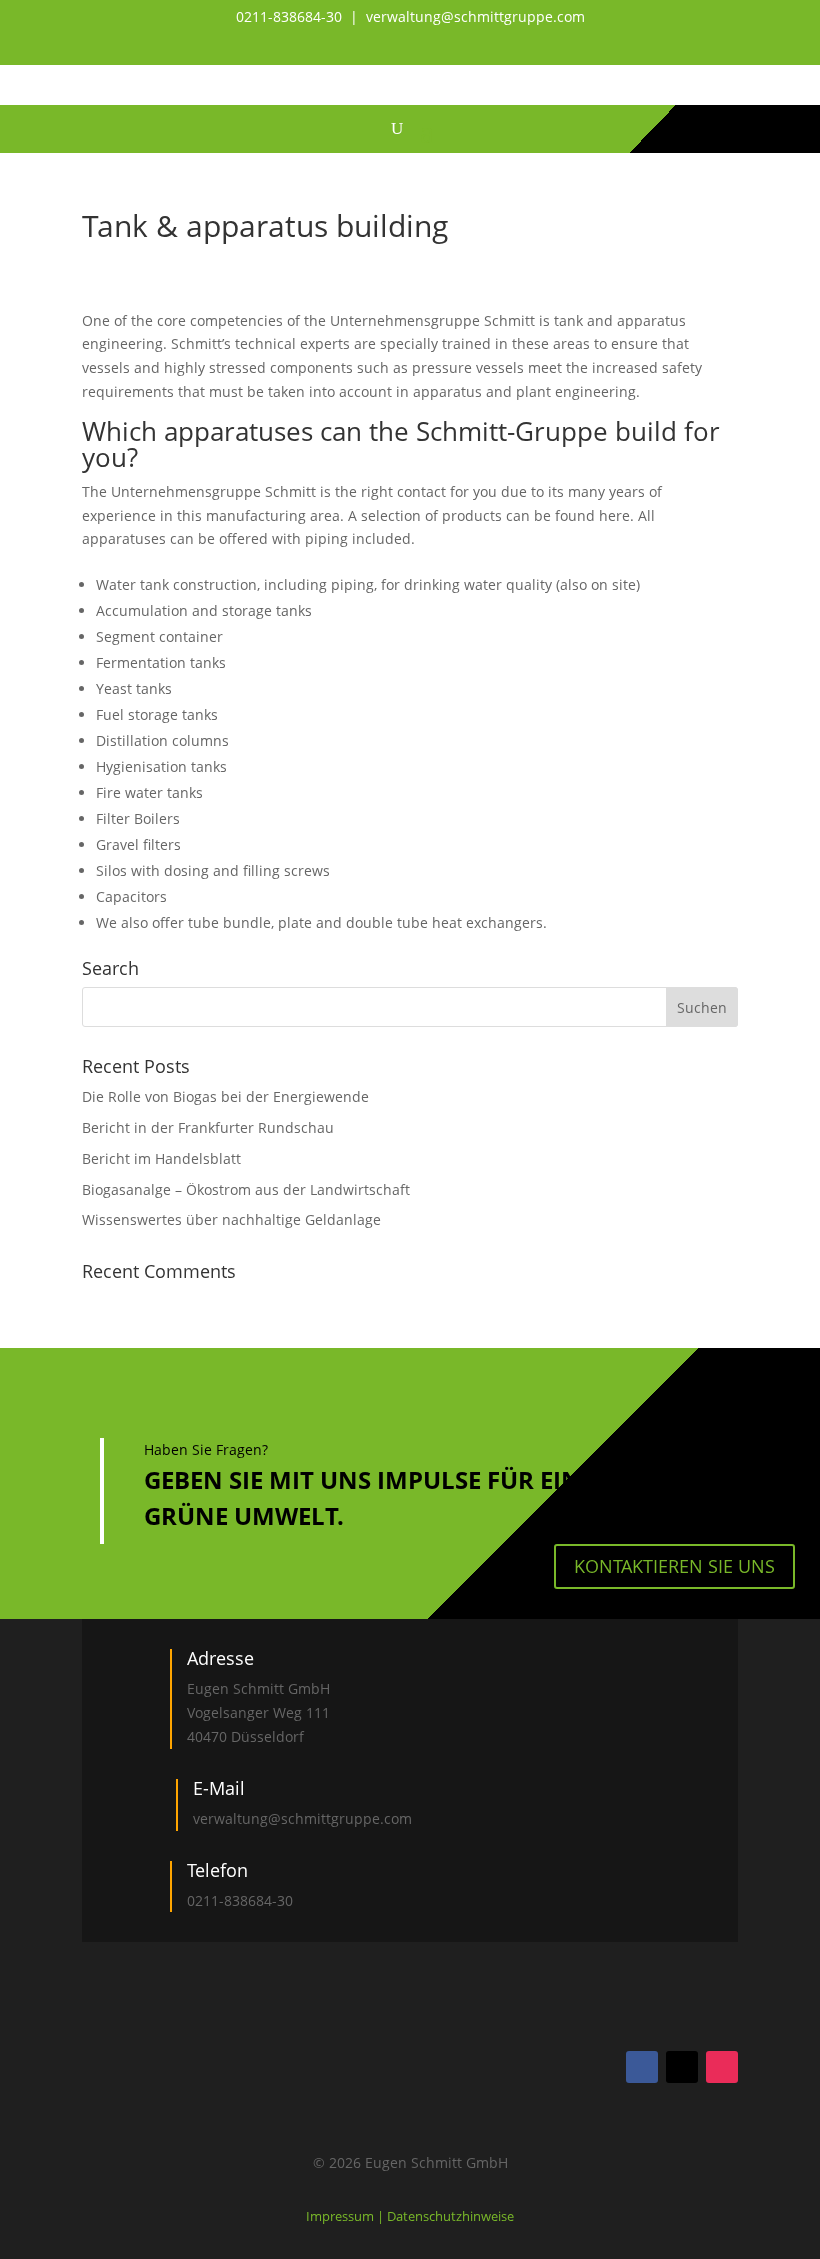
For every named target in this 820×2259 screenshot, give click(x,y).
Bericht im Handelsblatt (161, 1158)
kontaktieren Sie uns (674, 1566)
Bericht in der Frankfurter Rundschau (208, 1127)
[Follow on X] (682, 2067)
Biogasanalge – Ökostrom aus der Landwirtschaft (246, 1189)
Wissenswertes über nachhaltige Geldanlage (231, 1219)
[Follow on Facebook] (642, 2067)
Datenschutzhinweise (450, 2216)
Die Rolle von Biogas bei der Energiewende (225, 1096)
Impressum (341, 2216)
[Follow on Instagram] (722, 2067)
